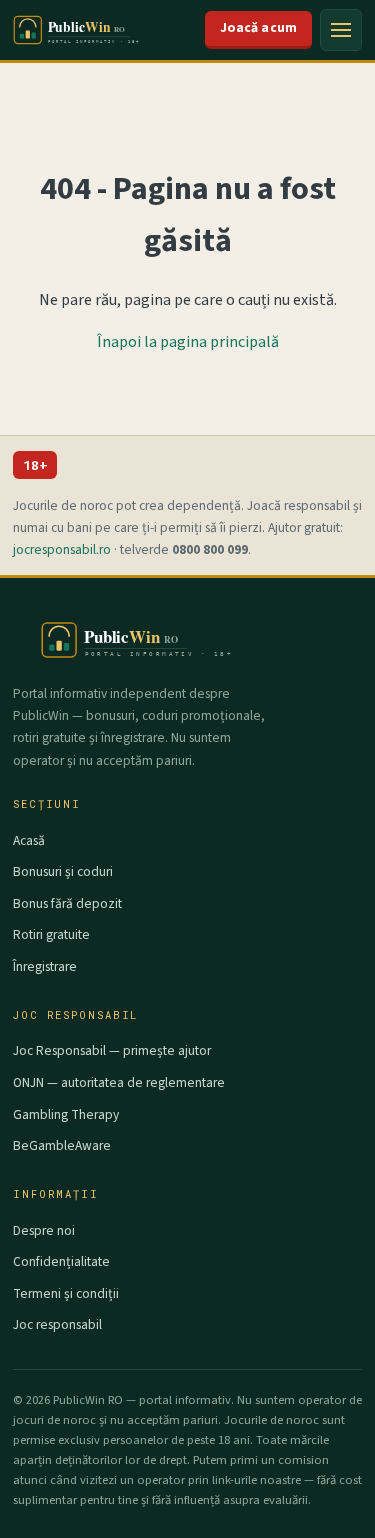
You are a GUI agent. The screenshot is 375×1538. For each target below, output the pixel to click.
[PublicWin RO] (87, 30)
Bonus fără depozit (67, 903)
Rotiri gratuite (51, 934)
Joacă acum (258, 27)
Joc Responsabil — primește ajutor (112, 1050)
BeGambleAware (62, 1145)
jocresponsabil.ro (62, 549)
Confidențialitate (61, 1261)
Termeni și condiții (66, 1293)
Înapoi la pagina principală (188, 342)
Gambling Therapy (66, 1114)
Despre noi (44, 1230)
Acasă (29, 840)
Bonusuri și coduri (63, 871)
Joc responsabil (57, 1324)
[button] (341, 30)
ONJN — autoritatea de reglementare (119, 1082)
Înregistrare (45, 966)
